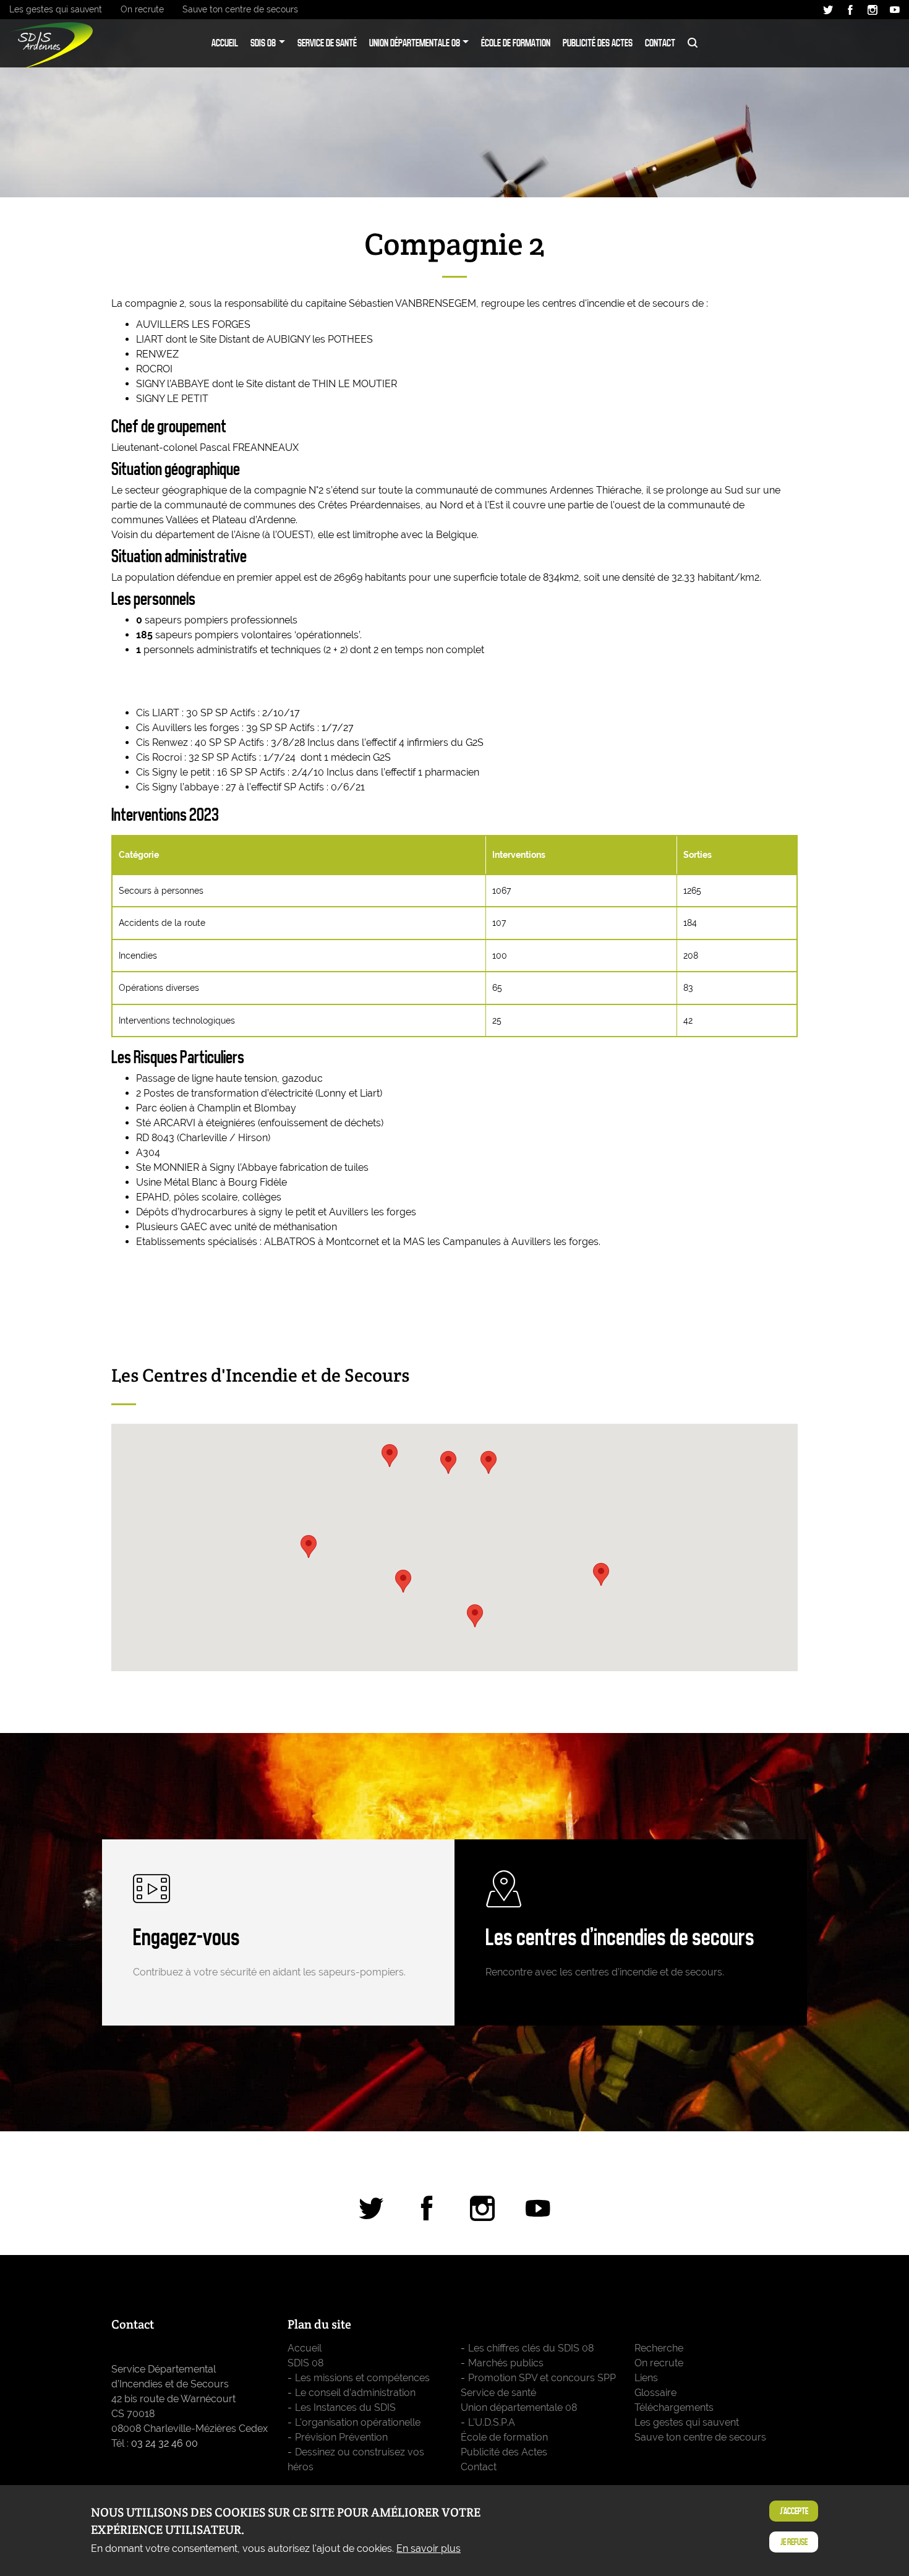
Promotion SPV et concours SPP (542, 2378)
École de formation (516, 43)
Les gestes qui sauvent (56, 9)
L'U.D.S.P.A (492, 2422)
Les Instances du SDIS (345, 2407)
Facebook (850, 10)
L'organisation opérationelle (358, 2422)
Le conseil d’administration (355, 2393)
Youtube (895, 10)
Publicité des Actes (598, 43)
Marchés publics (506, 2363)
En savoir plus (429, 2548)
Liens (646, 2378)
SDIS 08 (263, 43)
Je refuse (794, 2542)
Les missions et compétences (362, 2378)
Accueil (225, 43)
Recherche (693, 43)
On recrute (142, 9)
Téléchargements (674, 2407)
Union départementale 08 (415, 43)
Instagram (873, 10)
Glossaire (655, 2393)
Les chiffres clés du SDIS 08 (531, 2348)
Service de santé (327, 43)
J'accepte (794, 2511)
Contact (660, 43)
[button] (475, 1616)
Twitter (828, 10)
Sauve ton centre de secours (240, 9)
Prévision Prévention (341, 2437)
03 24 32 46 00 (164, 2443)
